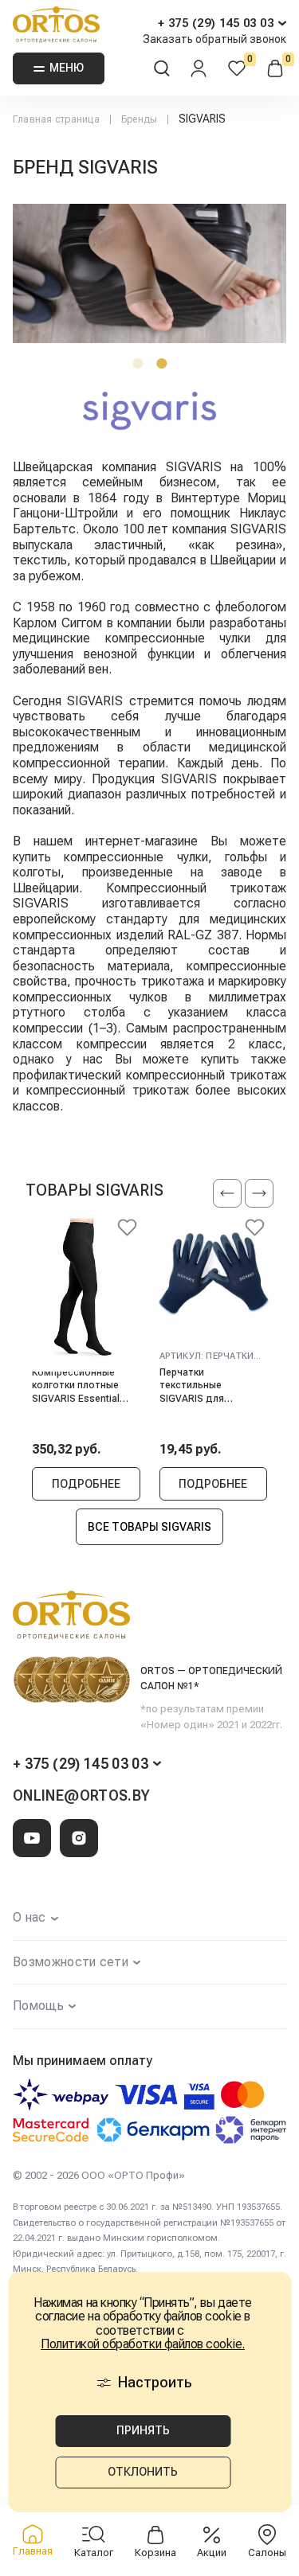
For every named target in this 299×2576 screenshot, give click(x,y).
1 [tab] (138, 363)
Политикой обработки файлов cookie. (143, 2344)
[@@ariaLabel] (128, 1230)
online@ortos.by (81, 1795)
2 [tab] (162, 363)
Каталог (94, 2553)
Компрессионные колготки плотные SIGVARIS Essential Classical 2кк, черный (82, 1386)
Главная (33, 2551)
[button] (227, 1193)
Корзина (155, 2553)
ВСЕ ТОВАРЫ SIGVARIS (149, 1527)
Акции (212, 2553)
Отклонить (143, 2472)
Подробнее (86, 1484)
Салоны (267, 2553)
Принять (143, 2430)
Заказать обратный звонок (214, 39)
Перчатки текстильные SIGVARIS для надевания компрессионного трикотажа (203, 1386)
